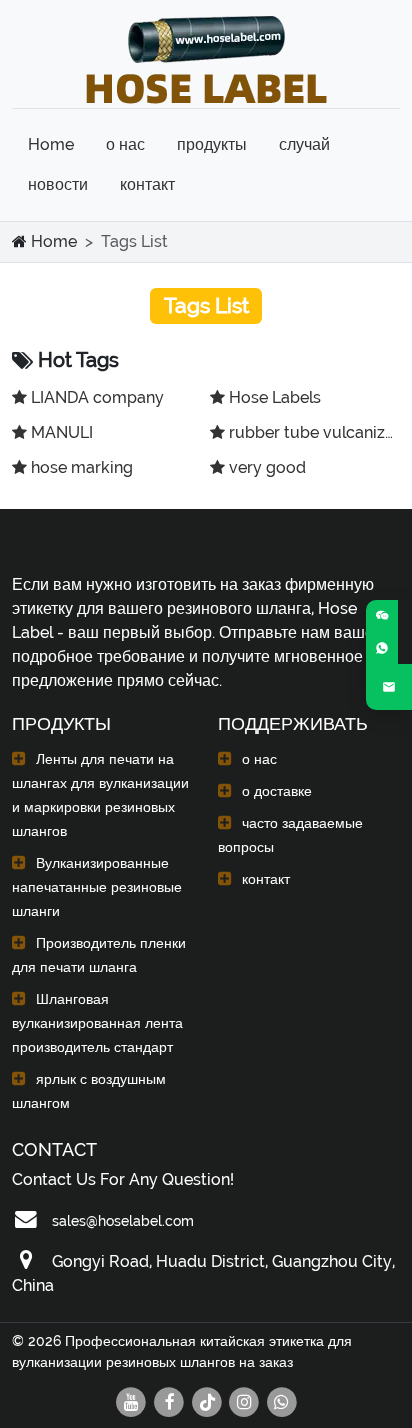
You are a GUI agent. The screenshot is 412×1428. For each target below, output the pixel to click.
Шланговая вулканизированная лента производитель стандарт (97, 1023)
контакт (147, 184)
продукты (212, 144)
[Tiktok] (208, 1399)
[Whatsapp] (281, 1399)
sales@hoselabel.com (123, 1221)
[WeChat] (382, 616)
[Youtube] (132, 1399)
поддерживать (293, 723)
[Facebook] (170, 1399)
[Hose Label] (206, 56)
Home (51, 144)
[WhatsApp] (382, 648)
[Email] (389, 687)
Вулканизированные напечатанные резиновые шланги (97, 887)
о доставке (277, 791)
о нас (125, 144)
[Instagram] (245, 1399)
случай (304, 144)
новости (58, 184)
